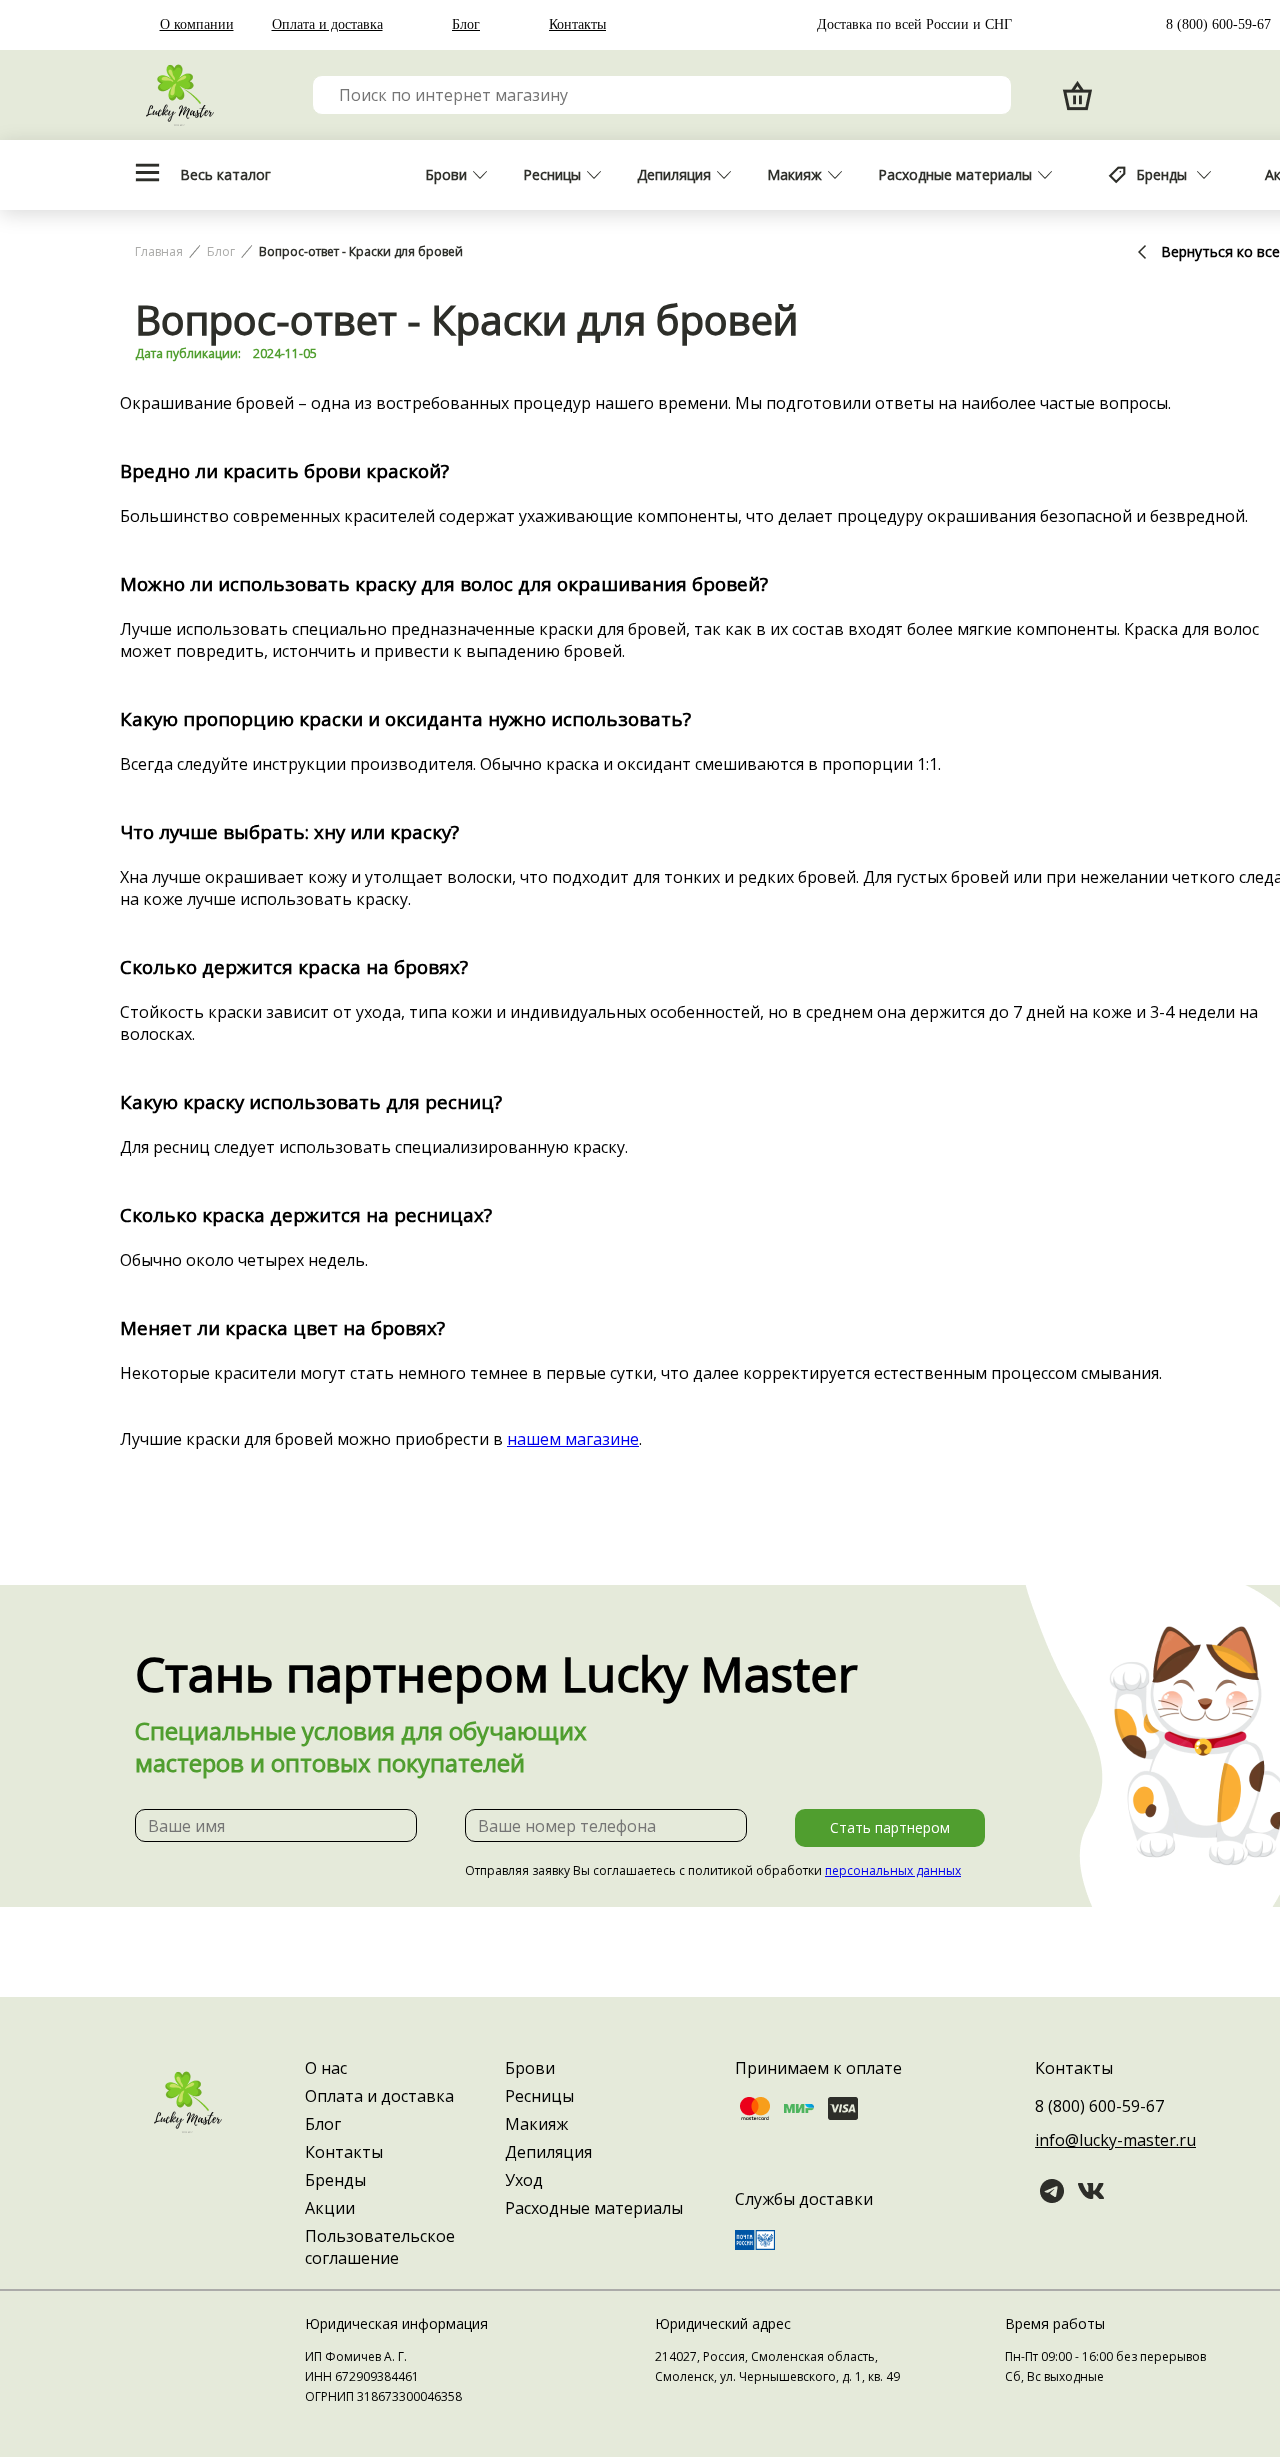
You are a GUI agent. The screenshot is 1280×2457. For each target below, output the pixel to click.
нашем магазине (573, 1439)
